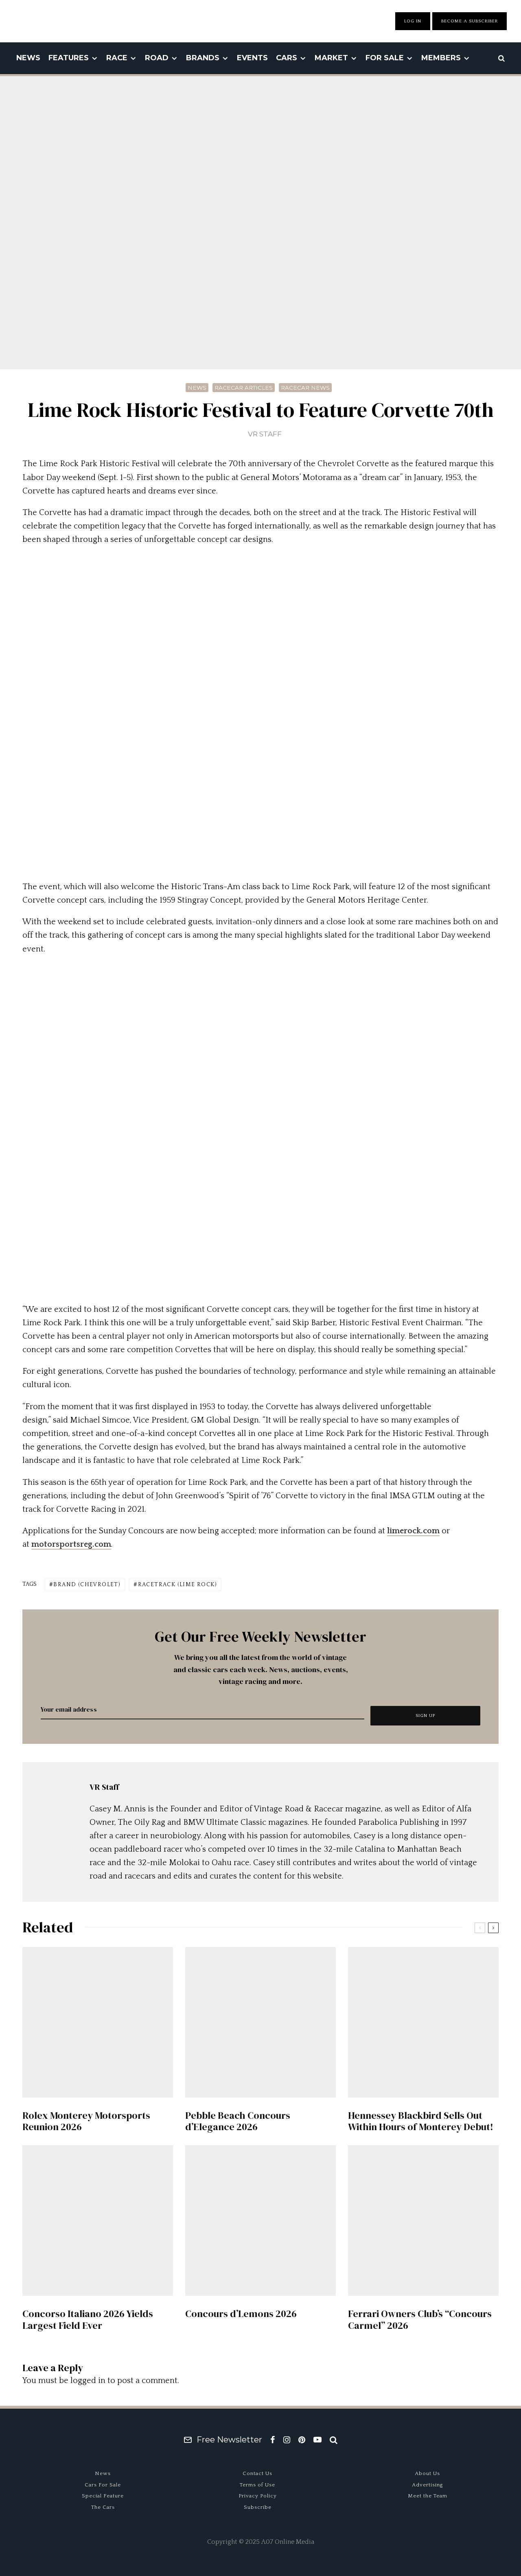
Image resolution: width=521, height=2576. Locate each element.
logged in (88, 2381)
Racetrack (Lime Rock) (177, 1585)
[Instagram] (287, 2440)
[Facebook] (273, 2440)
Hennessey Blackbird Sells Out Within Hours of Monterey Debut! (421, 2122)
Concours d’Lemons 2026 (241, 2314)
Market (331, 58)
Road (157, 58)
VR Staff (265, 434)
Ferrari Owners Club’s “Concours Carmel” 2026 (420, 2320)
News (28, 58)
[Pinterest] (302, 2440)
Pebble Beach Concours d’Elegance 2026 (238, 2122)
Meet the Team (428, 2496)
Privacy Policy (258, 2496)
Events (252, 58)
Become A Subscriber (470, 21)
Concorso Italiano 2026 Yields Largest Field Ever (88, 2320)
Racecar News (305, 388)
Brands (203, 58)
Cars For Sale (103, 2485)
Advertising (428, 2485)
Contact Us (257, 2473)
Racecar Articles (244, 388)
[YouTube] (317, 2440)
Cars (287, 58)
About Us (427, 2473)
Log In (413, 21)
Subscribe (258, 2507)
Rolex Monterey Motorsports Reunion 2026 (86, 2122)
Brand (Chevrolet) (87, 1585)
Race (117, 58)
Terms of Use (257, 2485)
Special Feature (103, 2496)
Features (69, 58)
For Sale (385, 58)
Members (441, 58)
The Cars (103, 2507)
